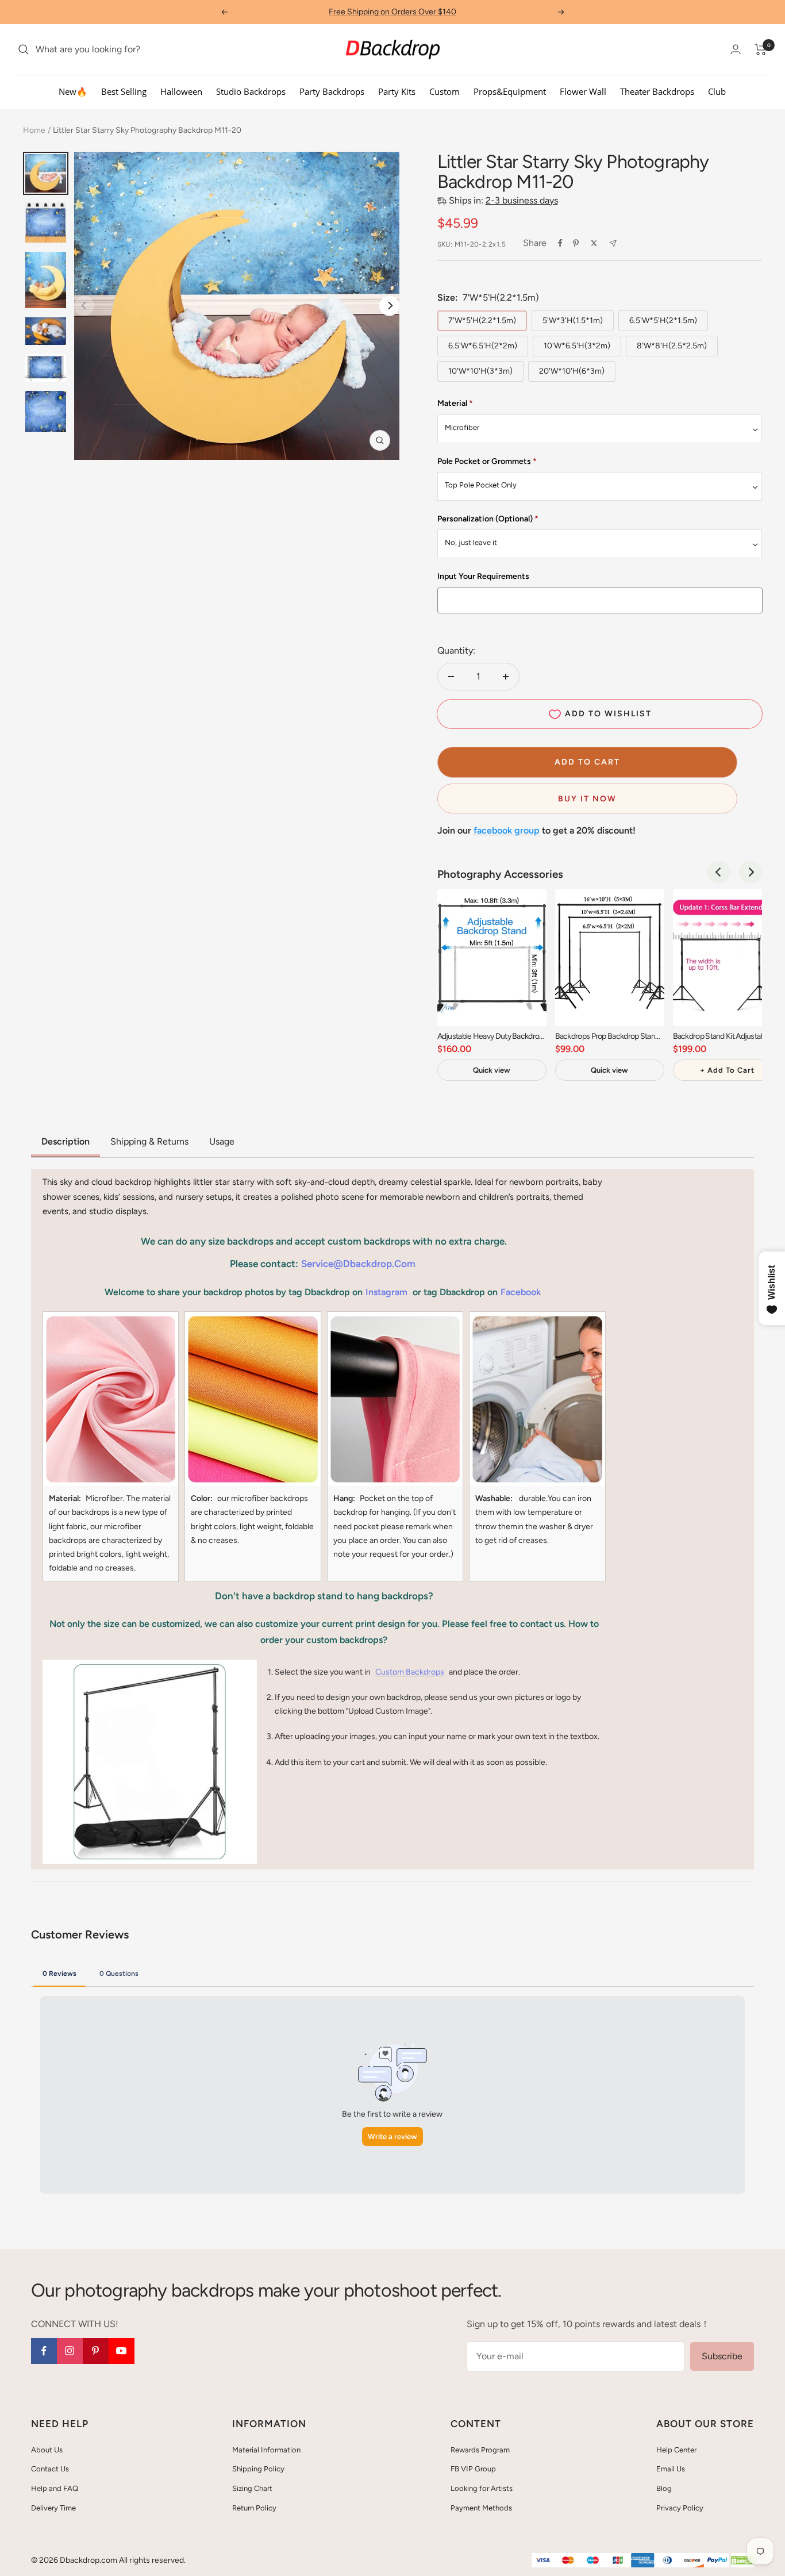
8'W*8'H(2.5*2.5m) (672, 346)
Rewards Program (480, 2450)
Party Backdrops (332, 91)
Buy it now (587, 799)
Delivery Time (53, 2508)
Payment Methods (481, 2508)
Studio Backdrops (251, 91)
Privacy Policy (680, 2508)
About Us (47, 2450)
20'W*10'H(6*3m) (572, 371)
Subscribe (722, 2356)
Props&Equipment (510, 91)
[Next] (389, 306)
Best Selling (124, 91)
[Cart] (761, 49)
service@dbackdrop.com (358, 1264)
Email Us (671, 2469)
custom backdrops (410, 1672)
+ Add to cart (727, 1070)
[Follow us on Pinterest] (96, 2351)
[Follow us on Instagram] (70, 2351)
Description (66, 1141)
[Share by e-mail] (613, 243)
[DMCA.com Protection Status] (742, 2561)
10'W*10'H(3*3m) (480, 371)
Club (717, 91)
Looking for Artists (482, 2488)
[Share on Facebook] (560, 243)
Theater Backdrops (657, 91)
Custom (445, 91)
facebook (521, 1292)
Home (34, 130)
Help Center (676, 2450)
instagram (386, 1292)
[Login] (736, 49)
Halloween (181, 91)
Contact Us (50, 2469)
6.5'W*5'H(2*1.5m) (663, 320)
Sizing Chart (252, 2488)
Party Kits (397, 91)
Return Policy (254, 2508)
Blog (664, 2488)
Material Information (266, 2450)
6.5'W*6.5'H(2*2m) (483, 346)
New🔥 (73, 91)
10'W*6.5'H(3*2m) (577, 346)
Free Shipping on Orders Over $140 (392, 12)
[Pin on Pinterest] (576, 243)
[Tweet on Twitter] (594, 243)
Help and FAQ (55, 2488)
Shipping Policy (258, 2469)
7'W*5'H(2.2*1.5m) (482, 320)
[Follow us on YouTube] (122, 2351)
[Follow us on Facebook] (44, 2351)
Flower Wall (583, 91)
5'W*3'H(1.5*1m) (573, 320)
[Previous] (719, 872)
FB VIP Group (473, 2469)
